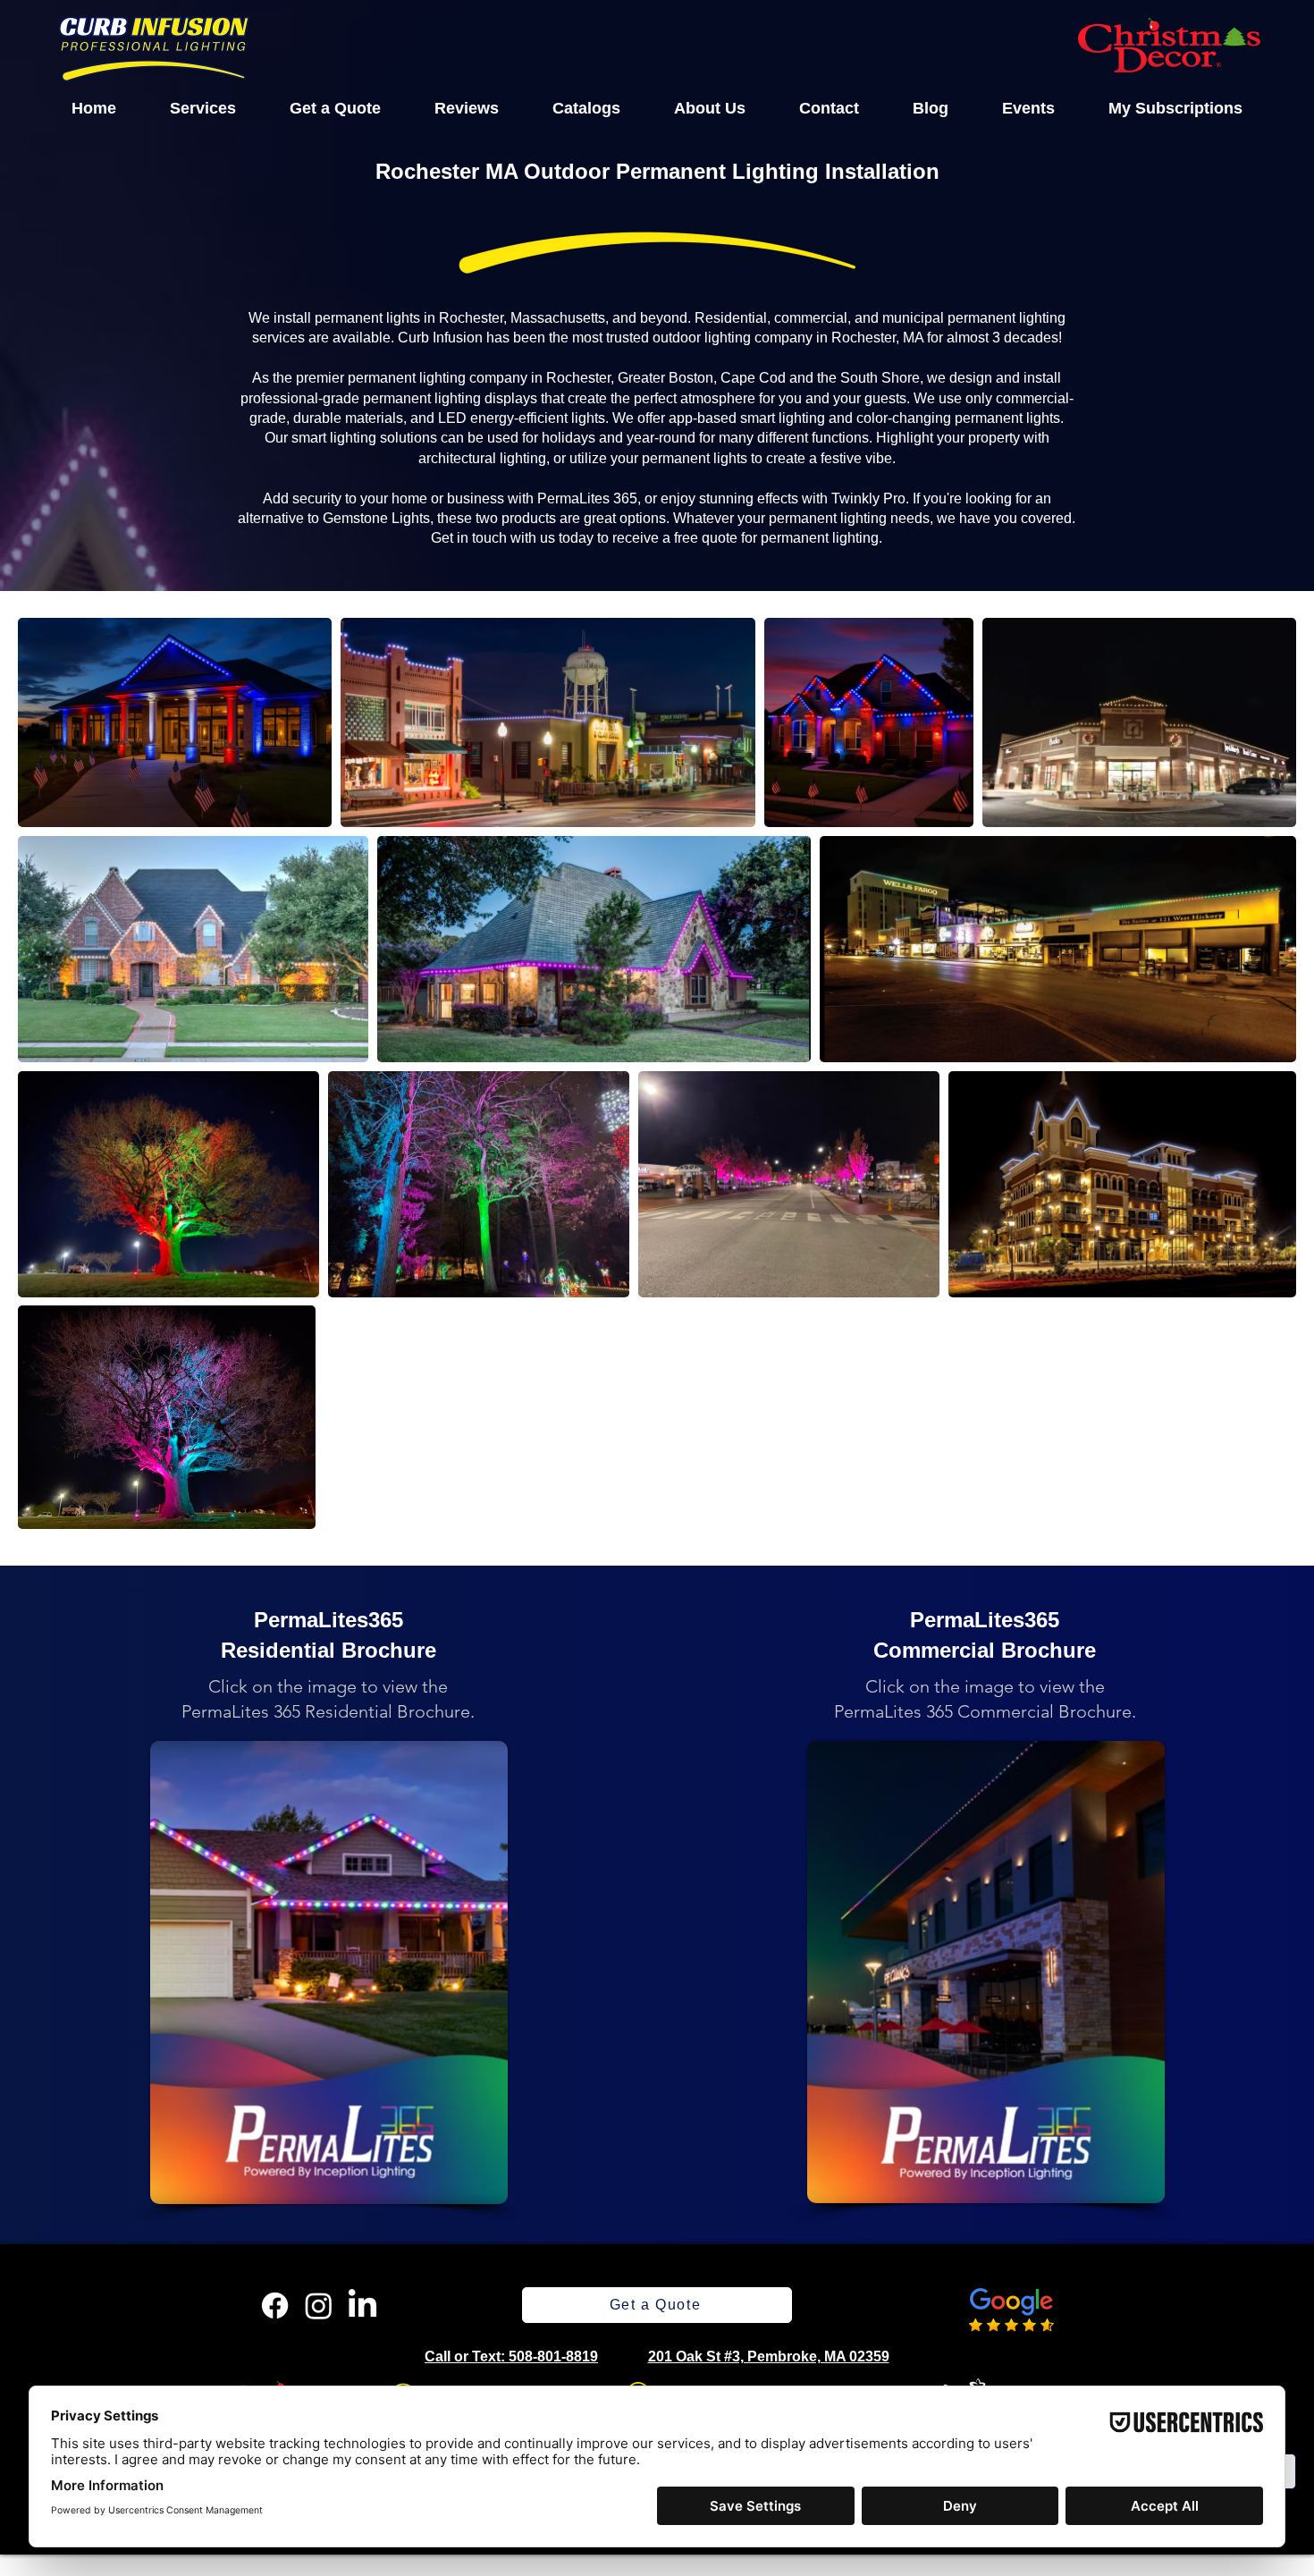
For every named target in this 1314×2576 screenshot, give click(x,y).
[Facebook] (275, 2306)
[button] (203, 108)
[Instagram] (319, 2306)
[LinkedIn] (362, 2306)
